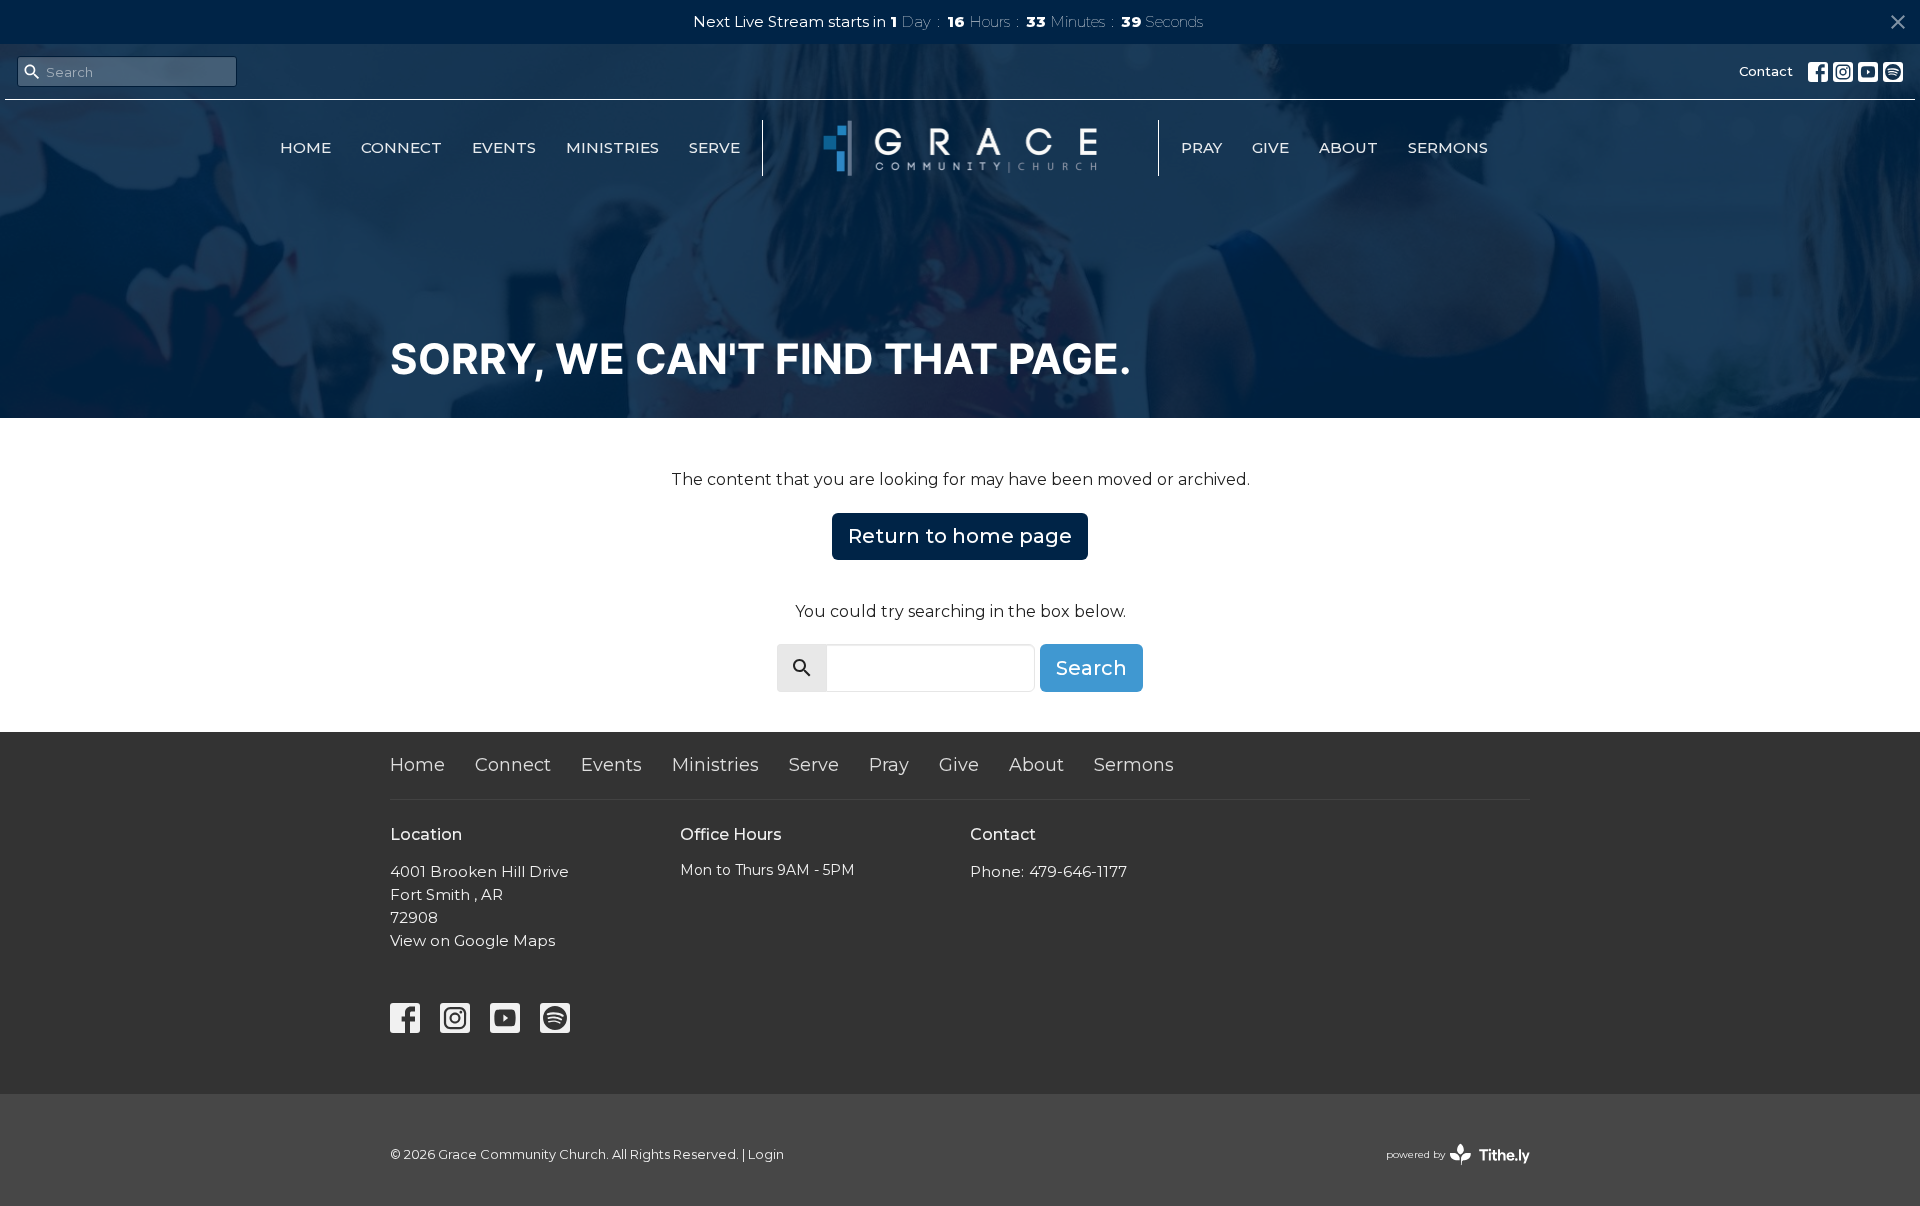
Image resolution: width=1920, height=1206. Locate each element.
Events (504, 147)
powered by (1448, 1171)
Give (1270, 147)
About (1348, 147)
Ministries (612, 147)
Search (1091, 668)
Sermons (1448, 147)
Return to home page (960, 536)
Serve (714, 147)
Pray (1201, 147)
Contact (1766, 71)
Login (766, 1154)
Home (305, 147)
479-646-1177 (1078, 871)
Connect (401, 147)
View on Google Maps (472, 940)
